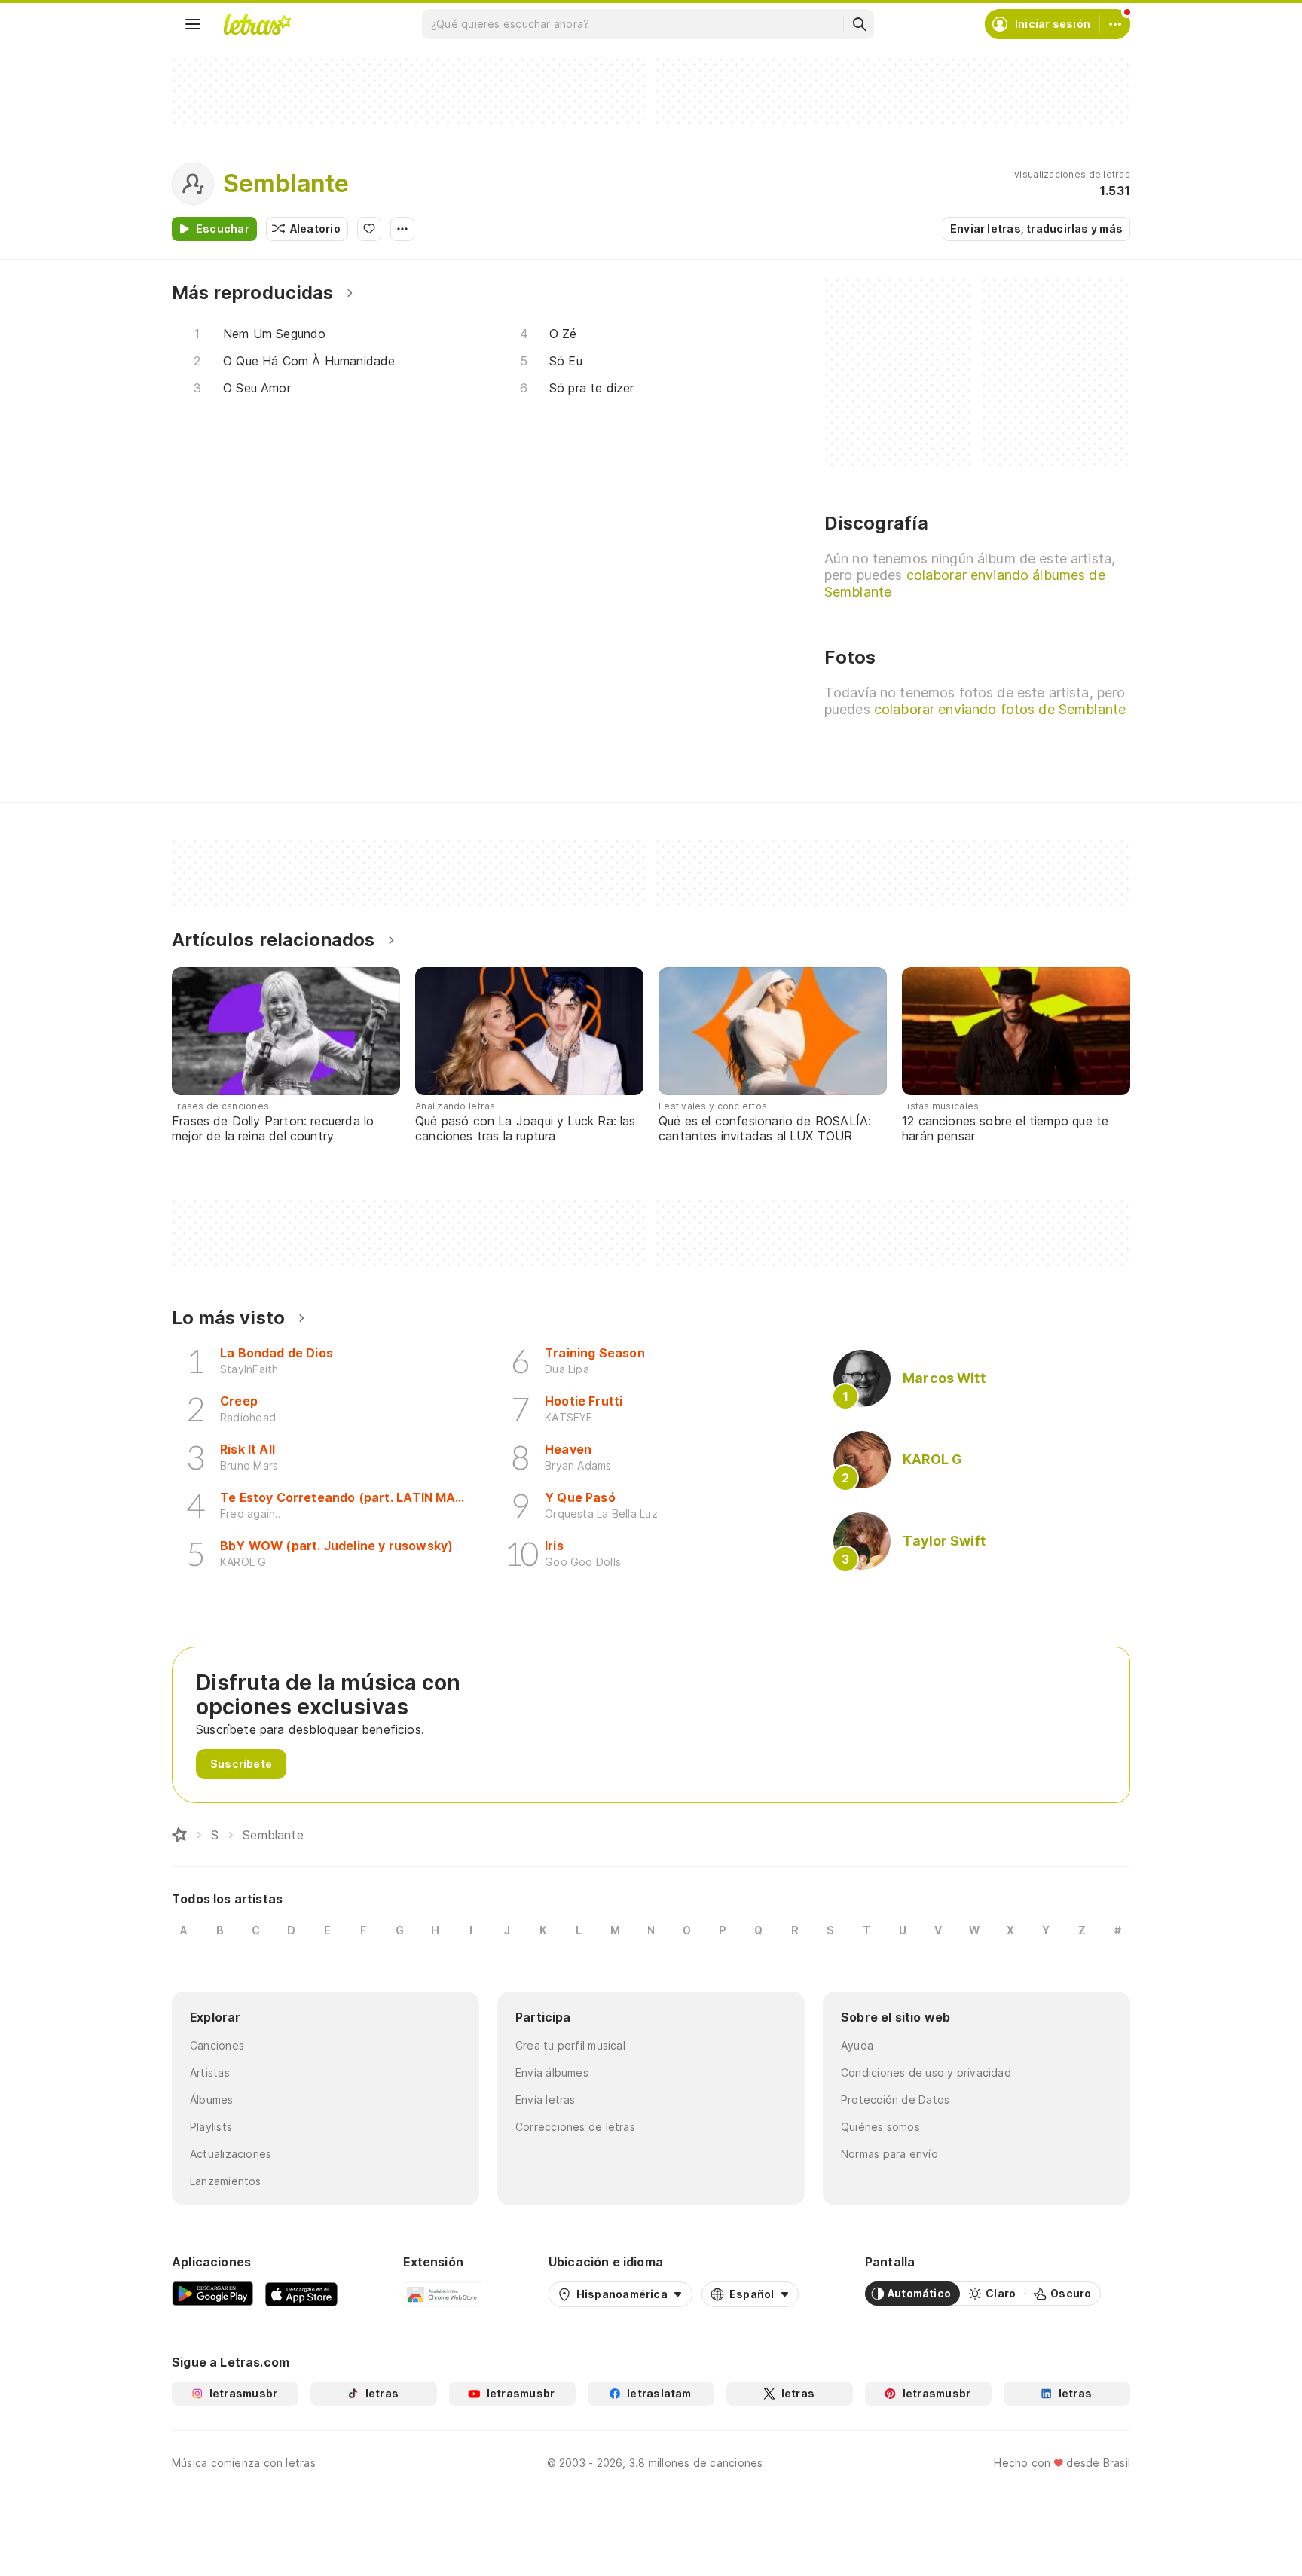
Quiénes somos (880, 2127)
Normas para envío (889, 2154)
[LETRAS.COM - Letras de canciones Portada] (257, 24)
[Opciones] (402, 229)
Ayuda (857, 2045)
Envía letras (546, 2100)
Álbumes (212, 2100)
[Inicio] (179, 1835)
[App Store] (301, 2294)
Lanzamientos (226, 2181)
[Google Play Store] (212, 2294)
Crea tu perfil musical (570, 2045)
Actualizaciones (231, 2154)
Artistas (210, 2072)
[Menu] (193, 24)
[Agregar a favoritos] (369, 229)
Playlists (211, 2127)
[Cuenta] (1115, 24)
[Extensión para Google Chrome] (443, 2294)
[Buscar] (859, 24)
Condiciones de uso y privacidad (926, 2072)
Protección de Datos (895, 2100)
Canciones (217, 2045)
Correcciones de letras (575, 2127)
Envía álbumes (552, 2072)
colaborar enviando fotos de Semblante (1000, 709)
